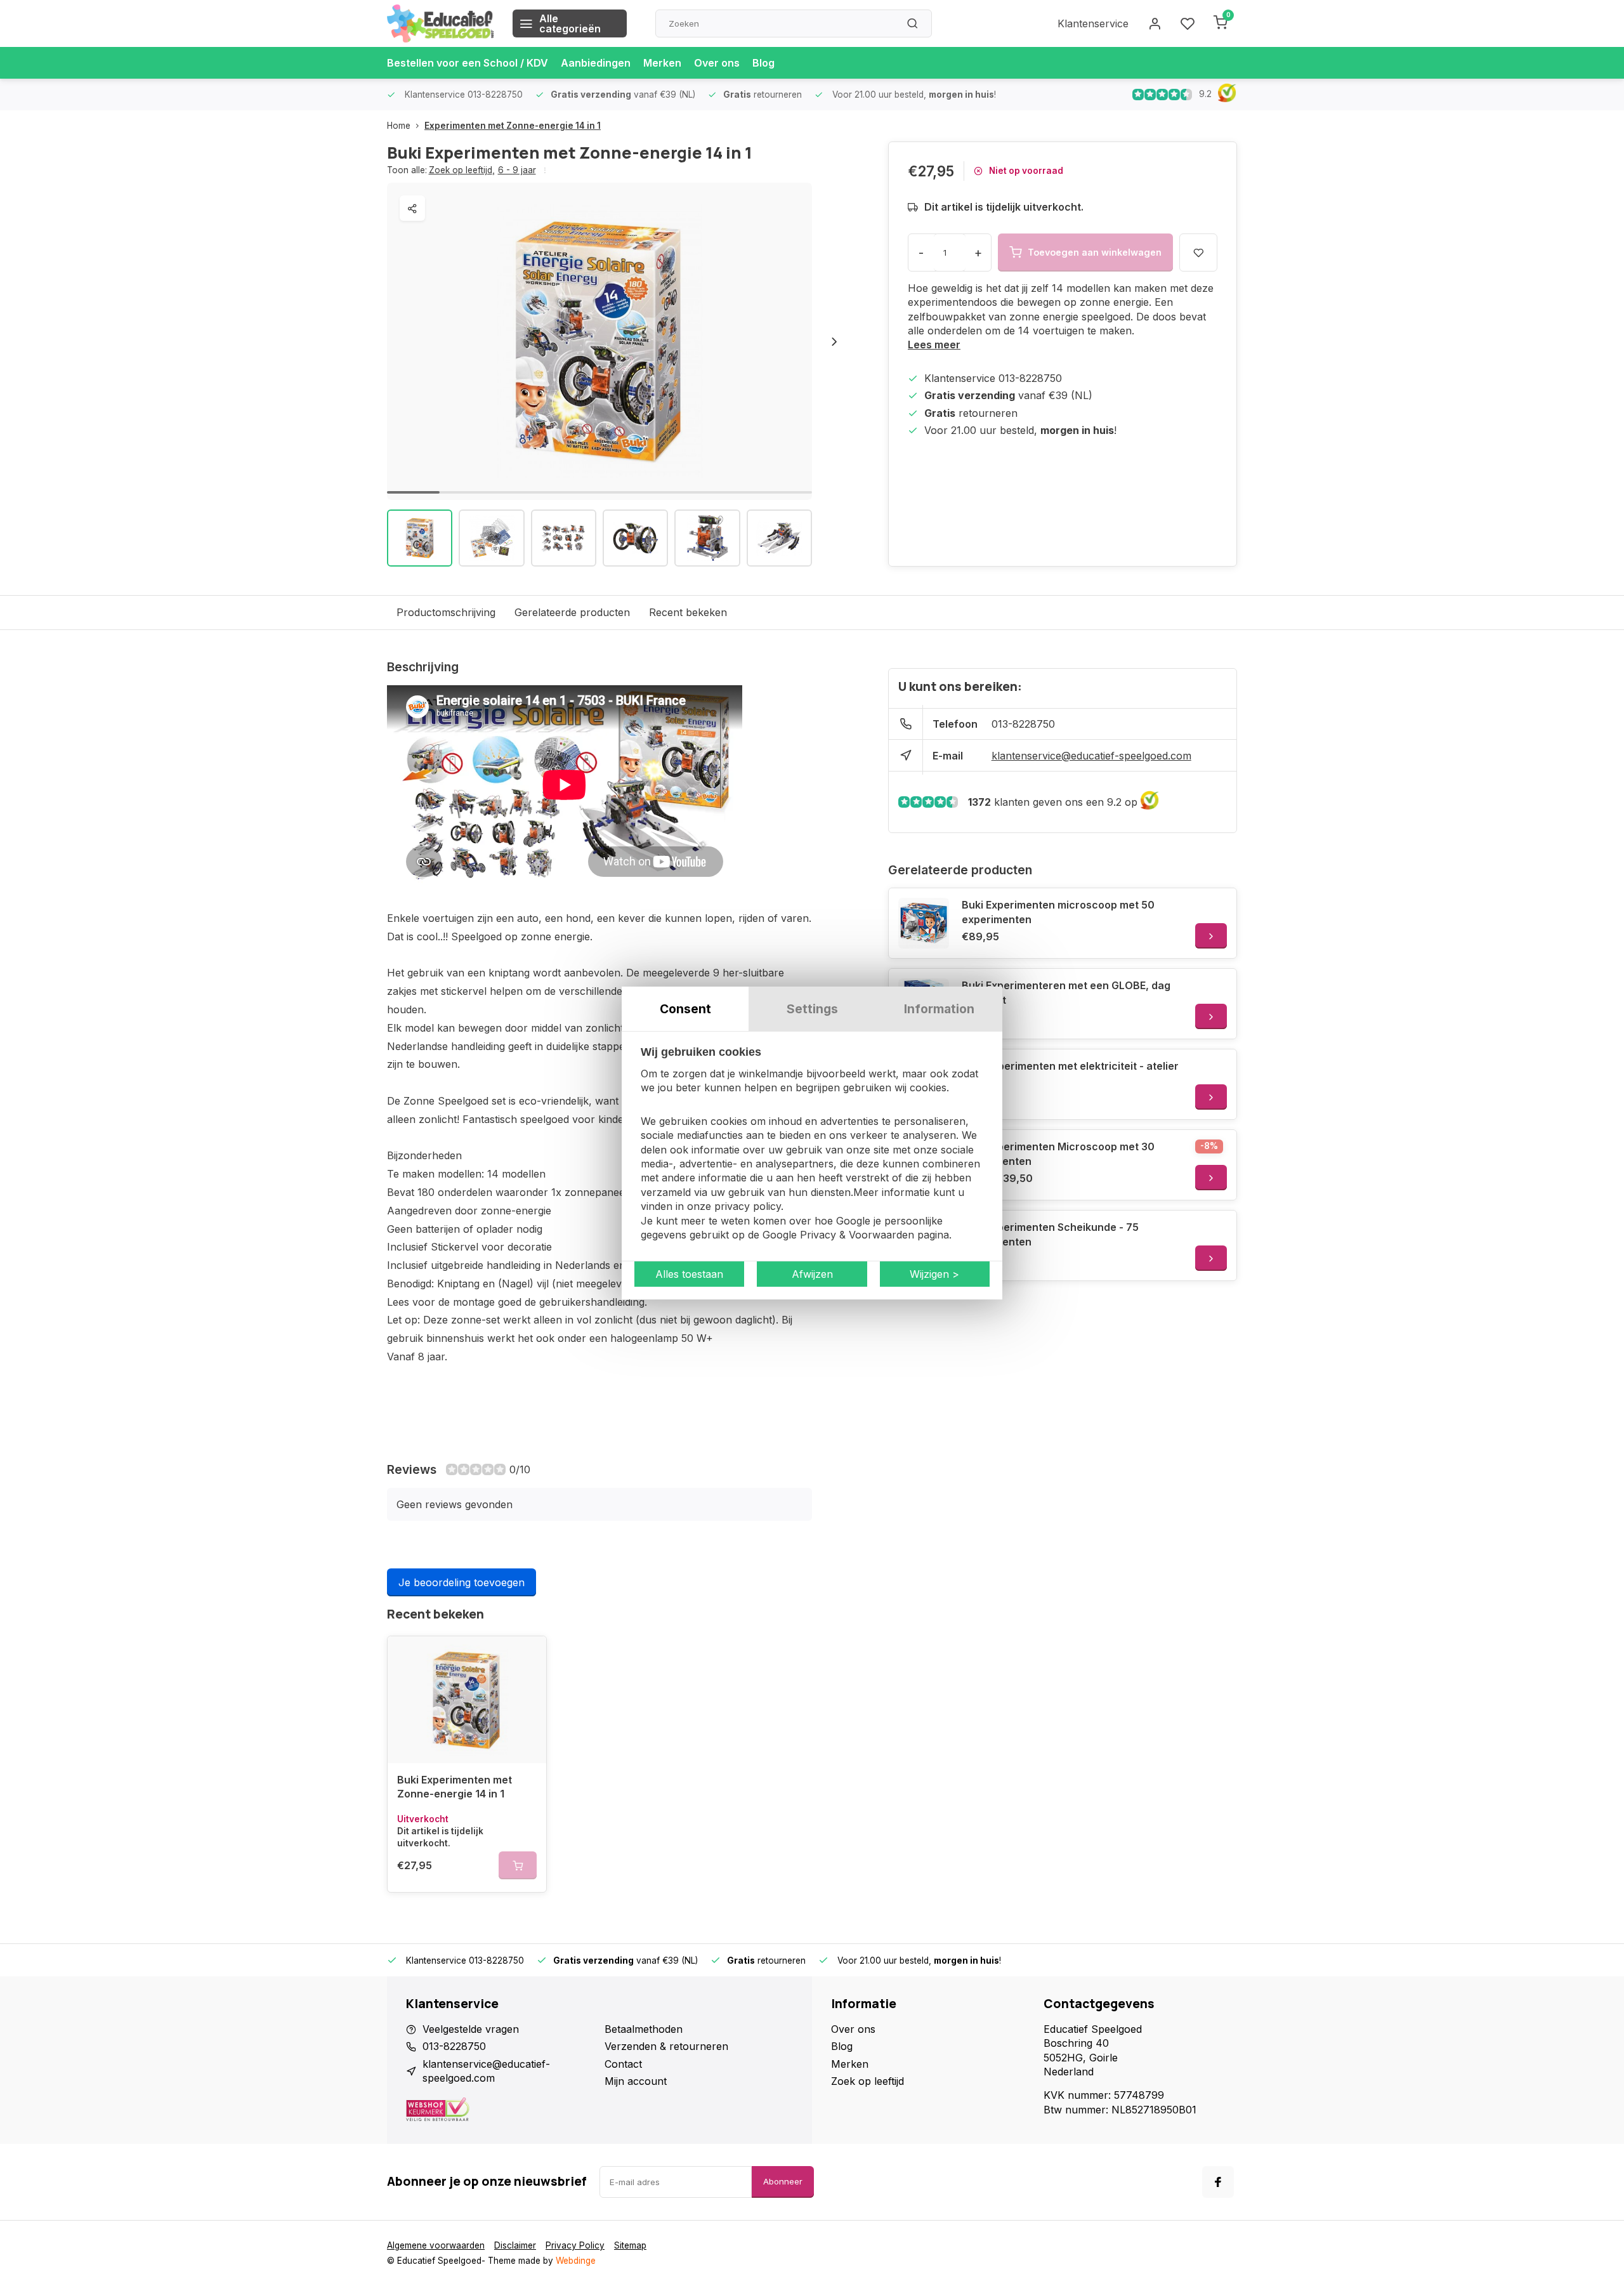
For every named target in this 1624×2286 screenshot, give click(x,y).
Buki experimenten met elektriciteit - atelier (1070, 1066)
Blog (763, 63)
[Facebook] (1218, 2182)
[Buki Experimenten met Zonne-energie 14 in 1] (467, 1700)
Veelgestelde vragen (471, 2029)
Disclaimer (515, 2245)
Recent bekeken (688, 612)
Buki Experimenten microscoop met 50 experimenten (1058, 912)
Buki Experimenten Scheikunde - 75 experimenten (1050, 1234)
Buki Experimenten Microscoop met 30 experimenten (1058, 1153)
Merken (662, 63)
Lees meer (934, 345)
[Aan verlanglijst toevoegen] (527, 1655)
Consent (685, 1009)
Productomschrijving (446, 612)
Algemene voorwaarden (436, 2245)
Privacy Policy (575, 2245)
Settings (812, 1009)
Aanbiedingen (596, 63)
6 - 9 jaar (517, 170)
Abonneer (783, 2181)
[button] (834, 341)
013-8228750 (1023, 724)
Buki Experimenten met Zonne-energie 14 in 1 (455, 1787)
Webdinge (576, 2261)
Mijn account (636, 2081)
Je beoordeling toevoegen (462, 1582)
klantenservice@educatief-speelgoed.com (1091, 756)
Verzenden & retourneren (666, 2046)
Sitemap (630, 2245)
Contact (623, 2064)
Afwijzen (812, 1274)
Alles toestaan (689, 1274)
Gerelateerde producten (572, 612)
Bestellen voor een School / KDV (468, 63)
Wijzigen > (934, 1274)
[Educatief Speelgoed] (440, 23)
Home (399, 126)
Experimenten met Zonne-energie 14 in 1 (513, 126)
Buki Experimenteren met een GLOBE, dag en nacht (1066, 992)
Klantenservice (1093, 23)
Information (939, 1009)
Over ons (717, 63)
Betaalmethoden (644, 2029)
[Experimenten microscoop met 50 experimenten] (924, 923)
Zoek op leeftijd (462, 170)
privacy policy (748, 1206)
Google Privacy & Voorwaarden (838, 1235)
